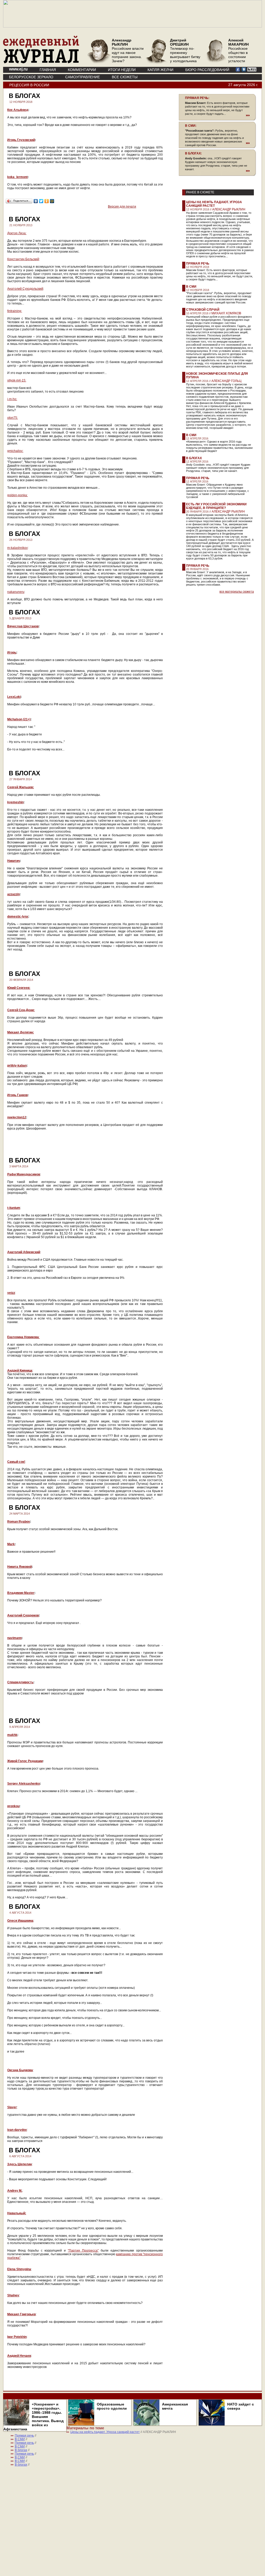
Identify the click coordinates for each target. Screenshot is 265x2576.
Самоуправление (83, 77)
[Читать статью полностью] (217, 115)
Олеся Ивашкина (20, 1921)
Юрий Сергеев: (19, 988)
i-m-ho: (12, 399)
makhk (12, 1735)
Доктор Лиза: (17, 233)
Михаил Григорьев (21, 2314)
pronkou (13, 1806)
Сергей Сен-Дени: (21, 1010)
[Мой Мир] (52, 201)
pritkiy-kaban (17, 1066)
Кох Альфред (18, 110)
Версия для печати (122, 207)
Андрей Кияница (20, 1371)
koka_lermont (17, 177)
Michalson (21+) (19, 719)
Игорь (12, 652)
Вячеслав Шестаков (23, 626)
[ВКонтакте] (36, 201)
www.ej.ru (18, 69)
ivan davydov (17, 2130)
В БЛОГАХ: (193, 153)
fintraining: (15, 311)
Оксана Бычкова (20, 2070)
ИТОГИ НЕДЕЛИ (122, 70)
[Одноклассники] (47, 201)
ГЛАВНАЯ (48, 70)
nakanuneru (16, 592)
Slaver (12, 2107)
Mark (11, 1544)
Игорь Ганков (17, 1095)
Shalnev (13, 2295)
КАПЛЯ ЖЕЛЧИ (160, 70)
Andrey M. (15, 2191)
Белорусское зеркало (31, 77)
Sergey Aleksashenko (24, 1784)
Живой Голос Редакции (25, 1761)
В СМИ (191, 287)
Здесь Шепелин (20, 2164)
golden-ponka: (17, 495)
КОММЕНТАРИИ (82, 70)
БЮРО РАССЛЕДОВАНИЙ (207, 70)
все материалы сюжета (237, 592)
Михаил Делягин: (21, 1032)
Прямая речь (198, 264)
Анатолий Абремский (24, 1252)
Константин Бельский (23, 259)
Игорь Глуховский (21, 140)
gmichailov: (15, 451)
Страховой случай (203, 310)
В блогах (194, 458)
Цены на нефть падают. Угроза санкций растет (214, 204)
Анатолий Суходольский (25, 289)
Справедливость (20, 1682)
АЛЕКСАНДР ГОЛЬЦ (226, 381)
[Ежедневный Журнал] (41, 62)
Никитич (14, 861)
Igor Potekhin (17, 2337)
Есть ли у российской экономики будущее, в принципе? (216, 506)
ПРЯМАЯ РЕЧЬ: (197, 98)
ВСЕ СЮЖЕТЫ (125, 77)
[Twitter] (41, 201)
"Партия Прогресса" (83, 2251)
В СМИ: (191, 126)
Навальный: (17, 2213)
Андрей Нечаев (19, 2356)
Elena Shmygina (19, 2269)
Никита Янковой (20, 1567)
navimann (14, 1638)
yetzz (11, 1293)
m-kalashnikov (17, 548)
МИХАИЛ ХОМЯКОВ (226, 313)
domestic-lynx (18, 917)
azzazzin (13, 894)
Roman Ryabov (19, 1522)
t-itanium (14, 1208)
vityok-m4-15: (17, 380)
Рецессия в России (29, 85)
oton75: (13, 418)
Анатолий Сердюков (23, 1615)
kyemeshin (15, 802)
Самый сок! (16, 1462)
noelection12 (17, 1117)
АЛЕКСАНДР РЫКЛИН (229, 209)
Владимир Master (21, 1593)
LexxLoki (14, 697)
